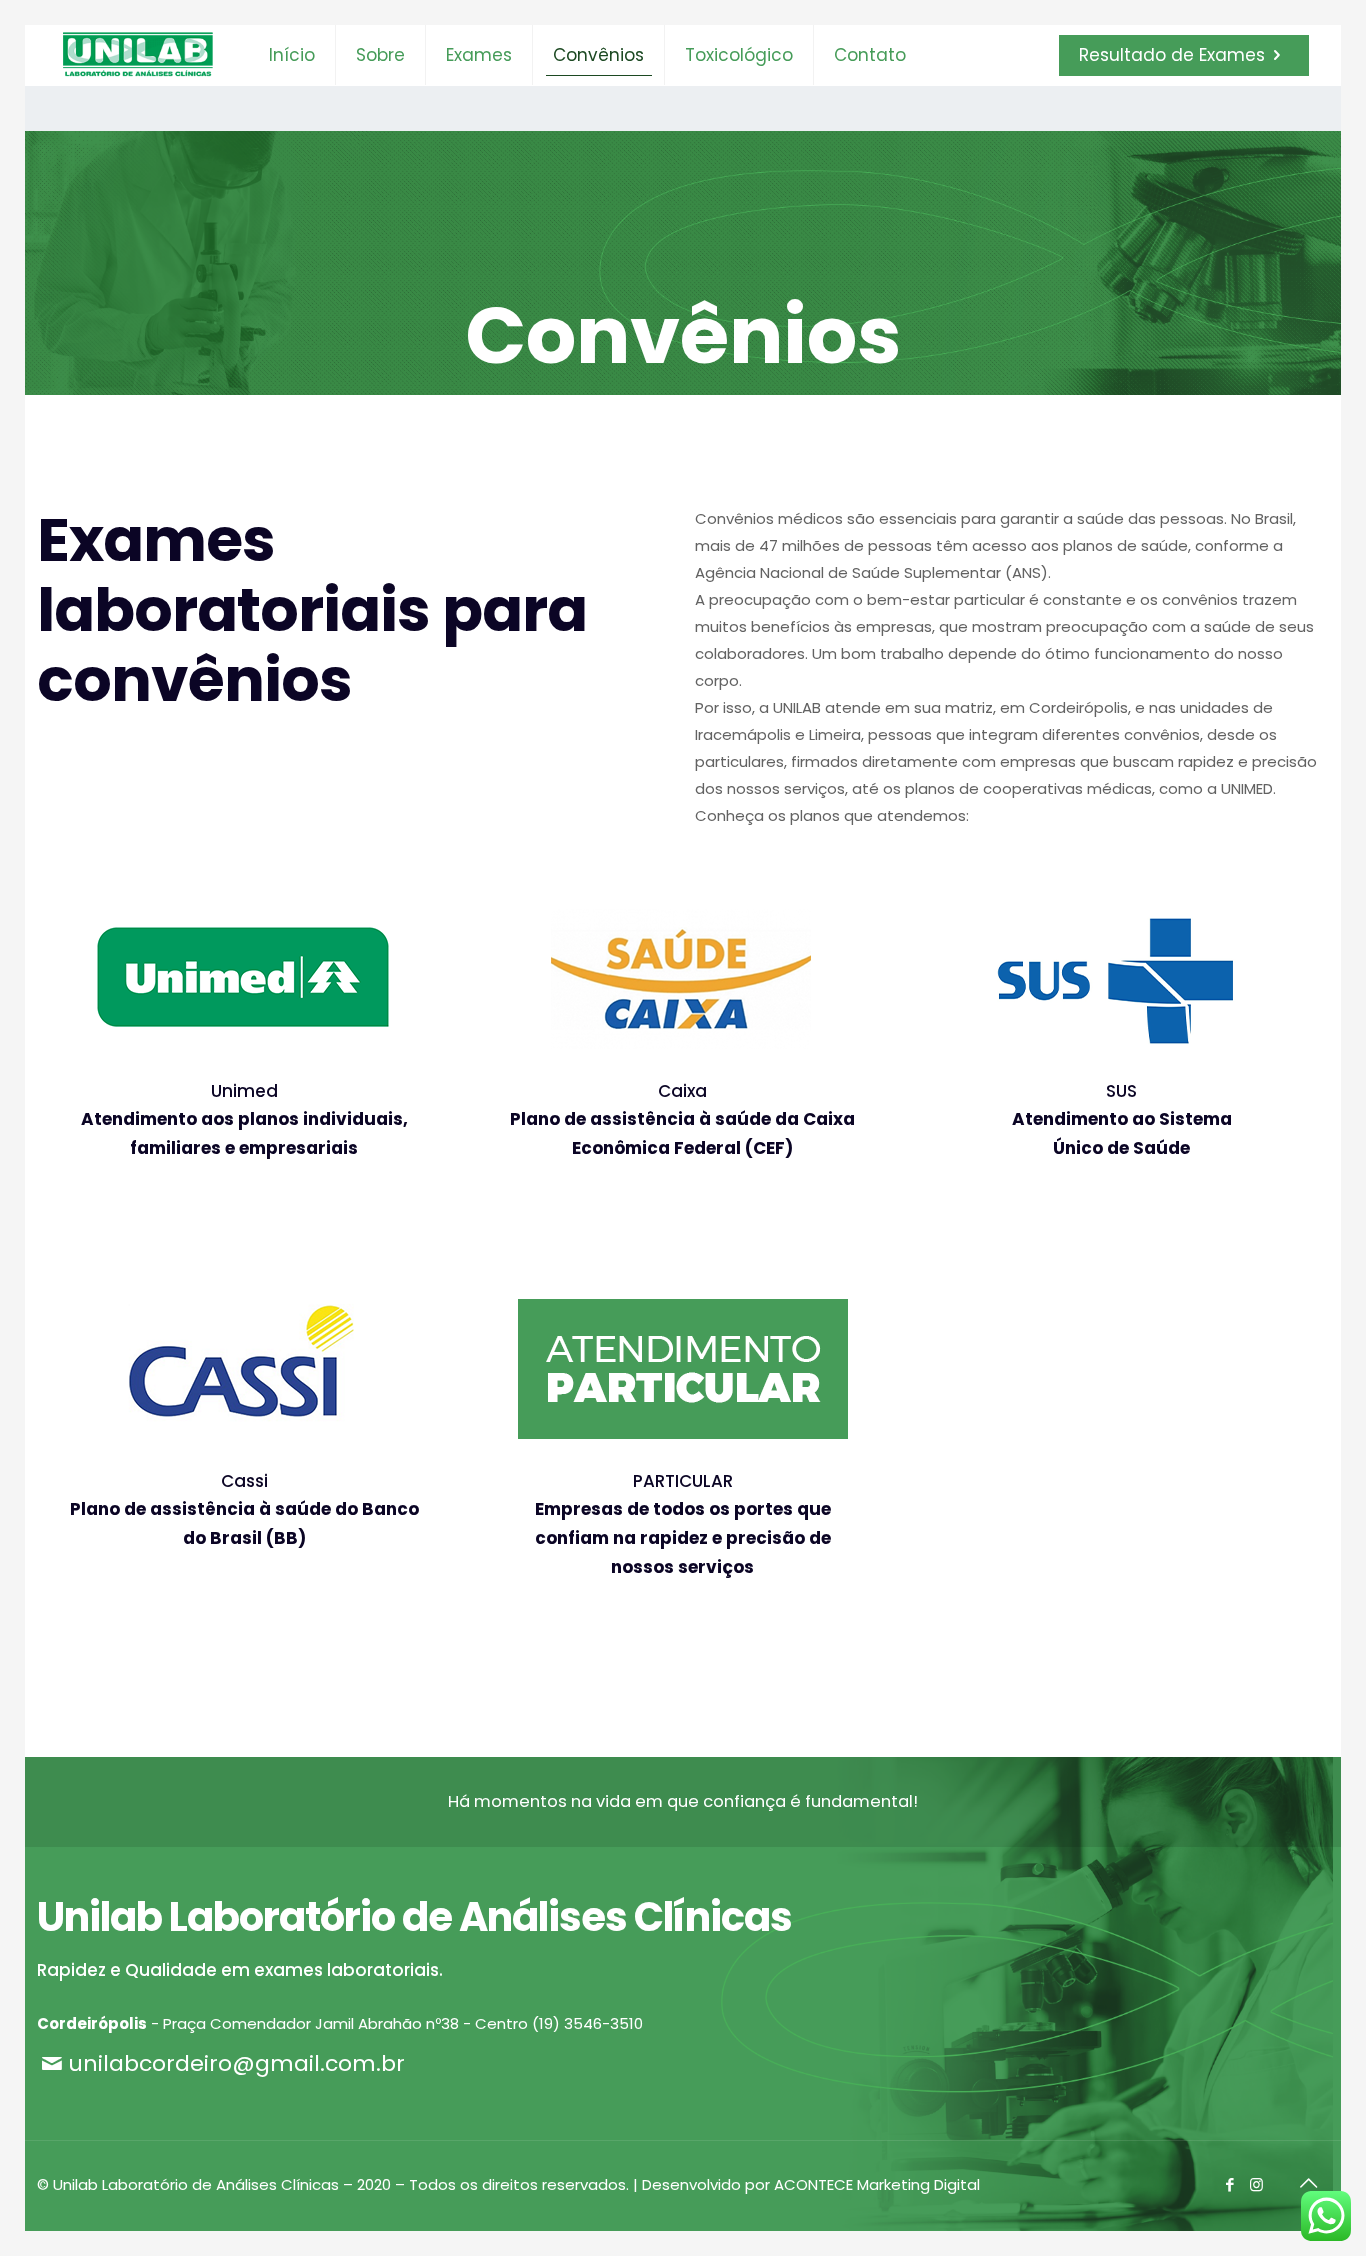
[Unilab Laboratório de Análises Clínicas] (138, 55)
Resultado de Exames (1172, 55)
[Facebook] (1229, 2184)
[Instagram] (1256, 2184)
